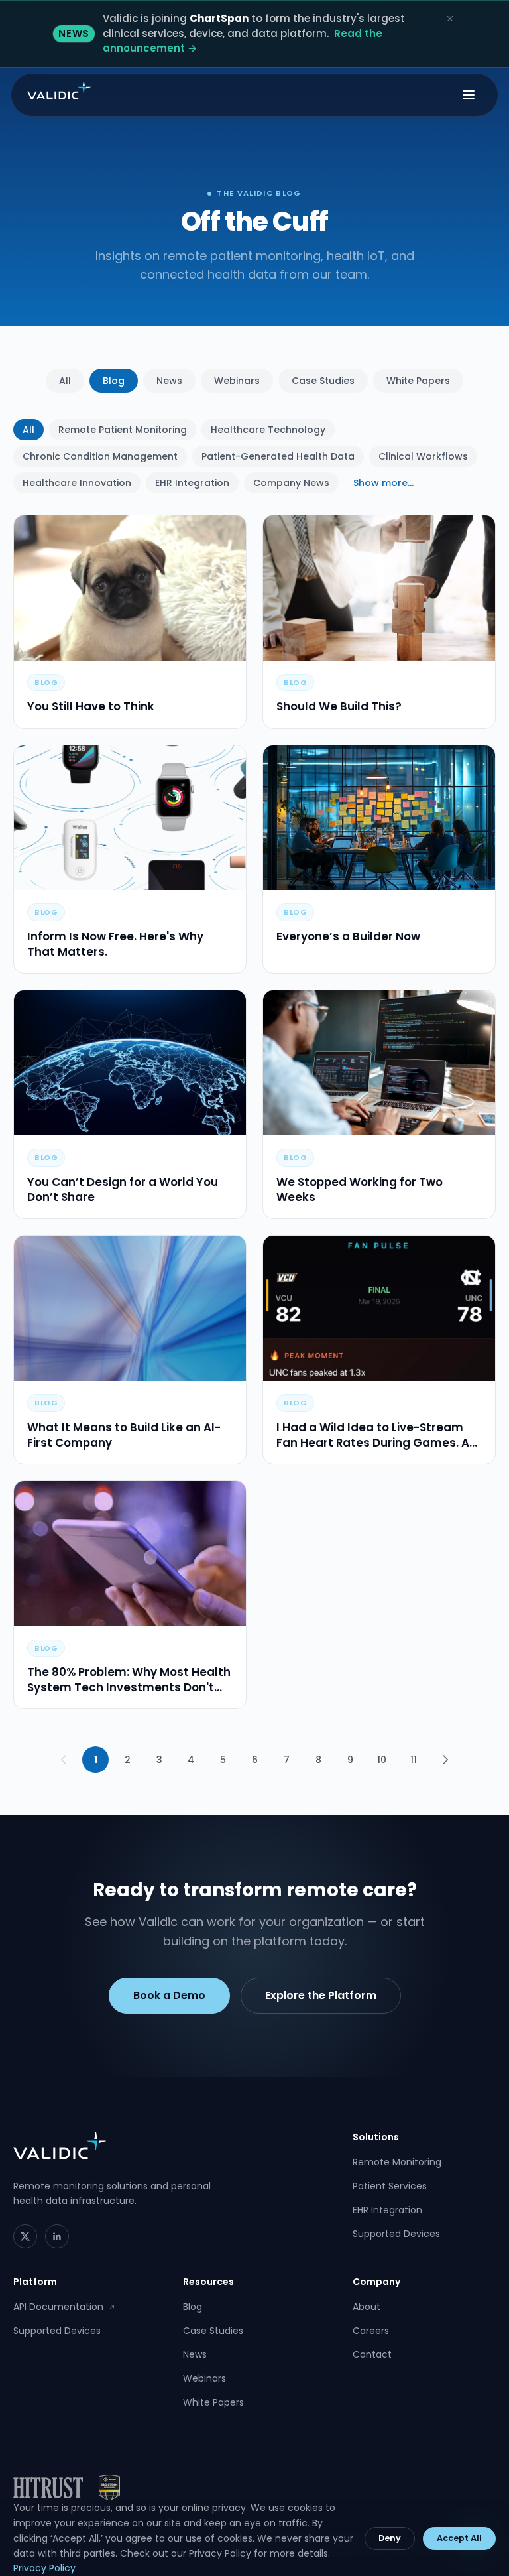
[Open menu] (469, 95)
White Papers (418, 381)
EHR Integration (192, 483)
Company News (291, 483)
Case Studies (323, 381)
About (367, 2307)
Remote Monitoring (397, 2162)
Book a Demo (169, 1995)
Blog (114, 381)
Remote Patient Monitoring (123, 430)
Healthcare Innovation (77, 483)
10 (382, 1760)
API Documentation (64, 2307)
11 (414, 1760)
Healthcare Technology (268, 430)
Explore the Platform (321, 1995)
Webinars (237, 381)
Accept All (459, 2538)
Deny (390, 2538)
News (169, 381)
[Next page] (445, 1760)
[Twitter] (25, 2236)
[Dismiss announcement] (450, 19)
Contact (372, 2354)
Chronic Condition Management (100, 456)
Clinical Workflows (423, 456)
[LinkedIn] (57, 2236)
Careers (371, 2331)
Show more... (383, 483)
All (65, 381)
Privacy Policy (44, 2568)
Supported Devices (396, 2234)
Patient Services (390, 2186)
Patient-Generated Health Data (278, 456)
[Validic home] (59, 90)
